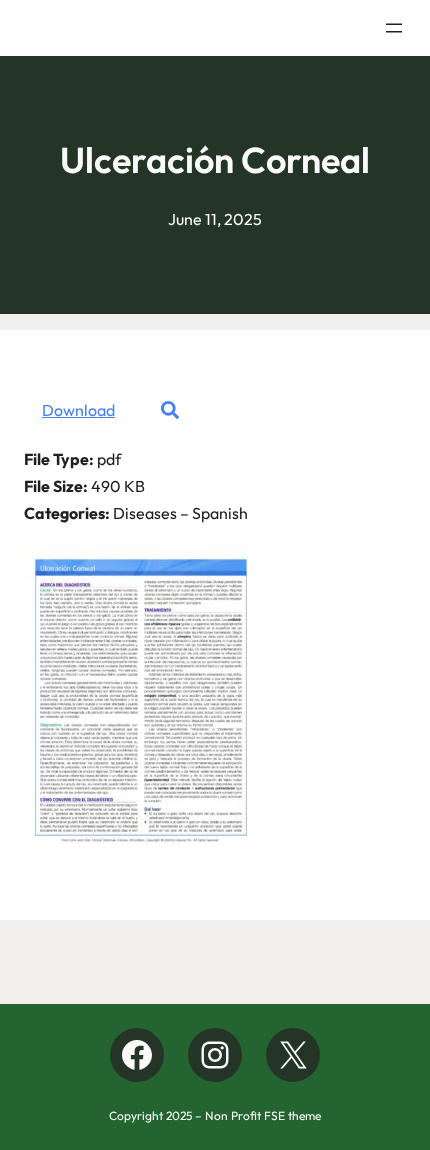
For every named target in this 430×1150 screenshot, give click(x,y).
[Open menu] (394, 28)
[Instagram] (215, 1055)
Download (78, 410)
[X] (293, 1055)
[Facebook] (137, 1055)
